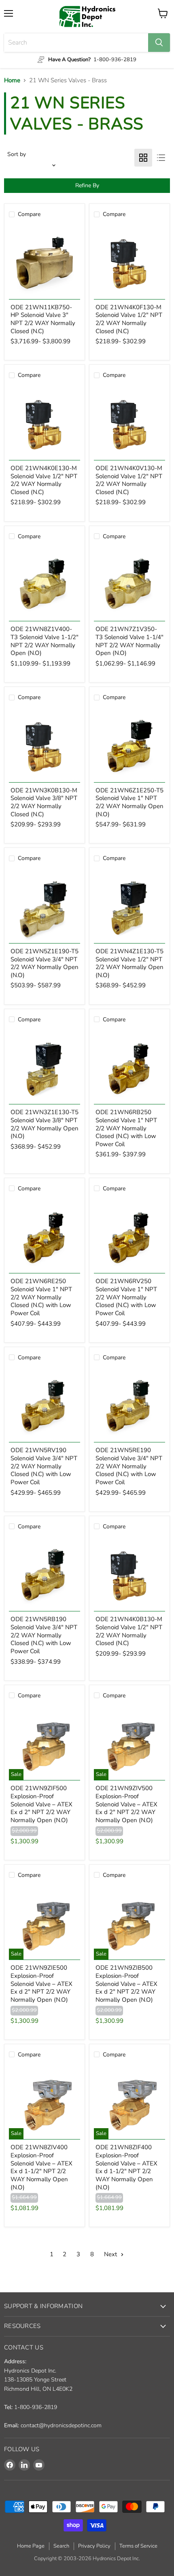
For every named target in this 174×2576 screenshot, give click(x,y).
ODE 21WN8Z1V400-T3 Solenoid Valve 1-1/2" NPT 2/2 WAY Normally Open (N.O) (45, 641)
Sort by (17, 154)
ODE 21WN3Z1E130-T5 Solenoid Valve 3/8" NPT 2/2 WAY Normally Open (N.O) (45, 1124)
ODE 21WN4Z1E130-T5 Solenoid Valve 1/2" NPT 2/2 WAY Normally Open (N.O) (129, 963)
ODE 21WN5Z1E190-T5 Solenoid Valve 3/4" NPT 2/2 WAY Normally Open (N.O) (45, 963)
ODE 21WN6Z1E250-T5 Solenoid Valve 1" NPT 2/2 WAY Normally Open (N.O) (129, 802)
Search (61, 2546)
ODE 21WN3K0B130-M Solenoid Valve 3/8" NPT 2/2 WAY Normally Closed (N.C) (44, 802)
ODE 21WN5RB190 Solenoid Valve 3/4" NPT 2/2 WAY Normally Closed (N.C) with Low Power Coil (44, 1635)
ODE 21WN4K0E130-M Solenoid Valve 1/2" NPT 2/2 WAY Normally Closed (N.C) (44, 480)
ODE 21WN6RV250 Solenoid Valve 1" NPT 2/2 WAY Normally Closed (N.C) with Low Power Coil (126, 1297)
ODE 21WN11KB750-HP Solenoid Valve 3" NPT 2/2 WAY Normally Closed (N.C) (43, 319)
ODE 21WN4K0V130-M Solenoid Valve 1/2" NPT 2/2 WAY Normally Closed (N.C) (129, 480)
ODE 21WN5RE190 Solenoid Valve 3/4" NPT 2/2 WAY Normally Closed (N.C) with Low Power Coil (129, 1466)
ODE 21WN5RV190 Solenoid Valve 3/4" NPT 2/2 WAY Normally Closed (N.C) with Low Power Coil (44, 1466)
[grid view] (143, 158)
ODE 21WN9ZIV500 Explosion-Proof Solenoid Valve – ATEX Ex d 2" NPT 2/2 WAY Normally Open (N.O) (126, 1804)
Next (111, 2254)
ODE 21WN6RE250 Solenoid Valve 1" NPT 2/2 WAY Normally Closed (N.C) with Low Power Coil (41, 1297)
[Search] (159, 43)
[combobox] (76, 43)
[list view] (161, 158)
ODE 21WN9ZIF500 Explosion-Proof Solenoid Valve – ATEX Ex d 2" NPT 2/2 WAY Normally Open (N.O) (41, 1804)
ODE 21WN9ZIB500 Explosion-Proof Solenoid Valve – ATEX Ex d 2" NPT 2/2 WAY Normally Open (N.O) (126, 1984)
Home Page (31, 2546)
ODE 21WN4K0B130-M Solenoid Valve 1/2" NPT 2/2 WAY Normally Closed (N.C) (129, 1631)
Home (12, 80)
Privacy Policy (94, 2546)
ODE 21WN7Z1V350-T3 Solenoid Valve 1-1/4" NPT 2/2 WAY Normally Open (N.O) (129, 641)
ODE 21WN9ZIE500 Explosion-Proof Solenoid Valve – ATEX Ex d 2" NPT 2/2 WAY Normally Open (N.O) (41, 1984)
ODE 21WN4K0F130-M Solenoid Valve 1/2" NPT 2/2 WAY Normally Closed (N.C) (129, 319)
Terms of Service (138, 2546)
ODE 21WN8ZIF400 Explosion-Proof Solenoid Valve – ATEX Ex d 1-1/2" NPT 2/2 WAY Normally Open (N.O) (126, 2167)
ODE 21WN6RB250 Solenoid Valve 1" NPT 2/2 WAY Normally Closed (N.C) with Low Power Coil (126, 1128)
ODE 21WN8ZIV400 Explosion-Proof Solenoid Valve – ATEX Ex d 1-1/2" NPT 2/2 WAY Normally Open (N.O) (41, 2167)
